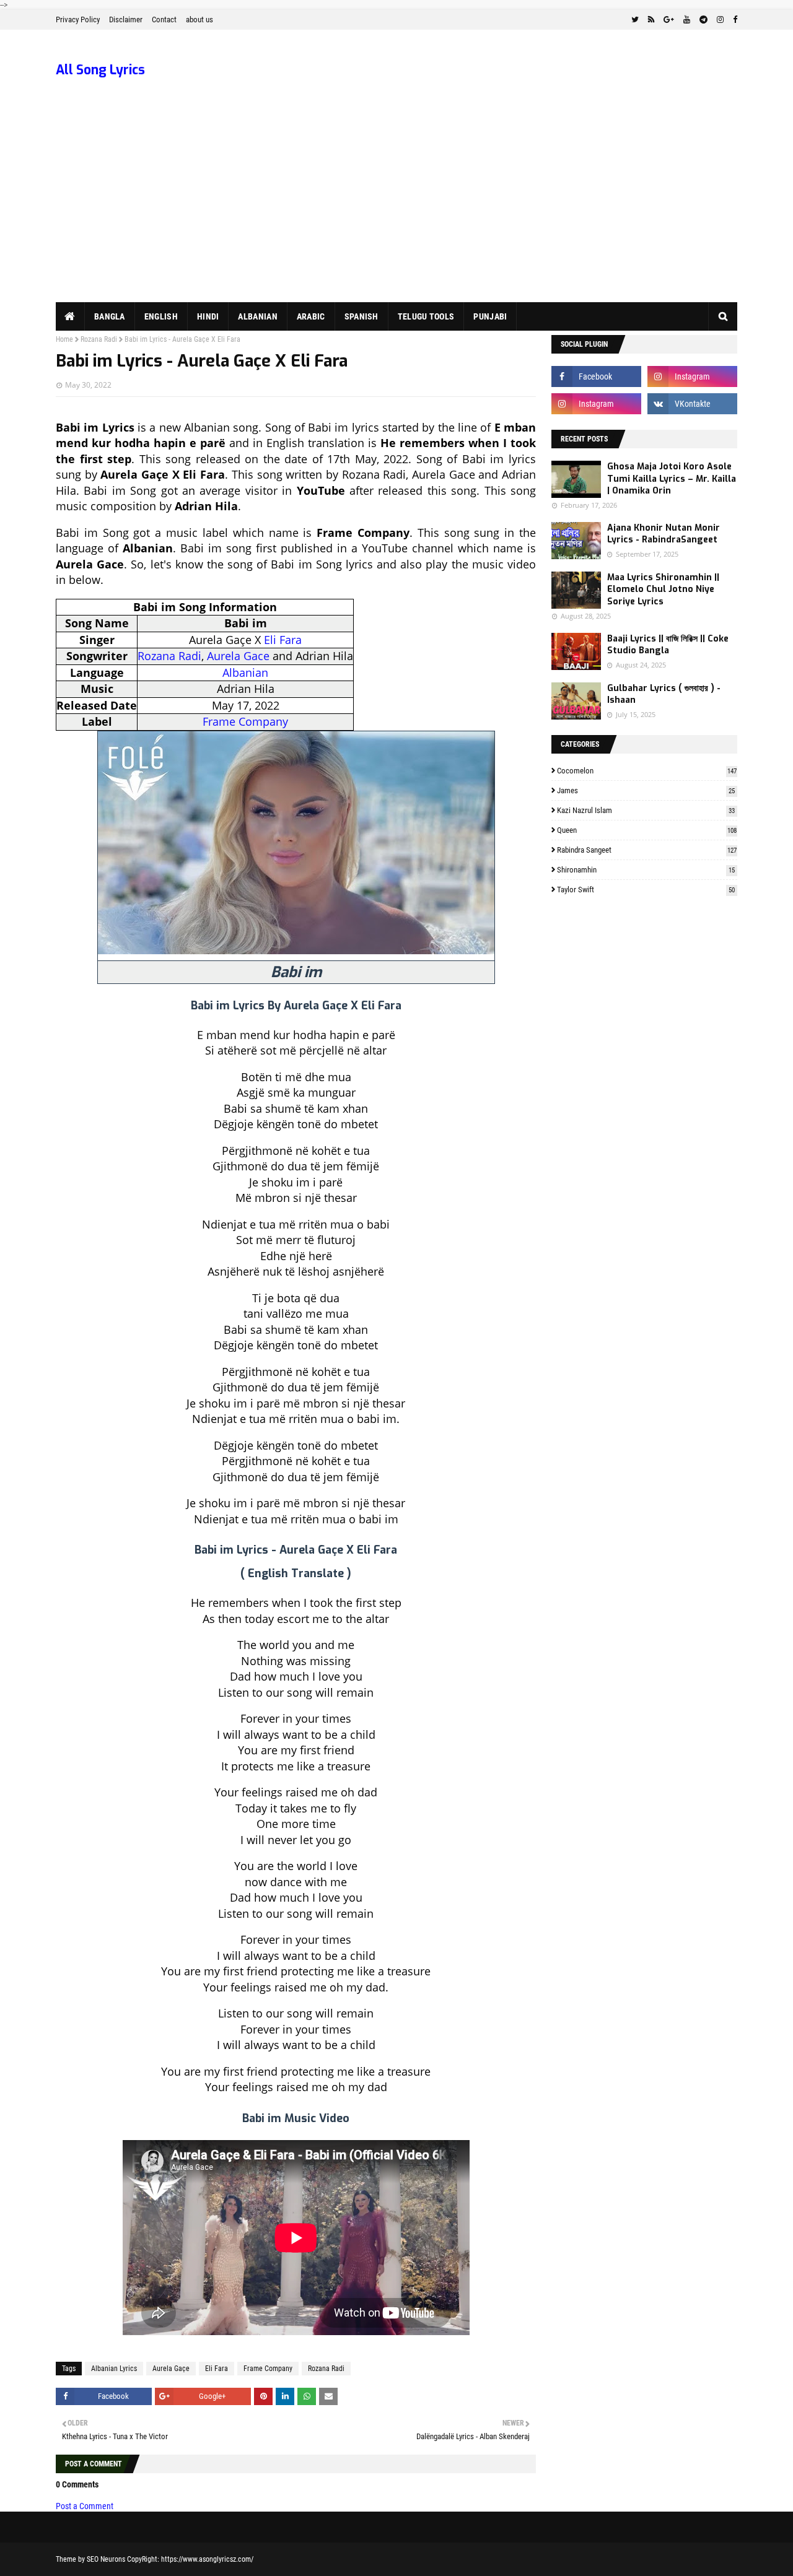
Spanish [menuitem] (361, 316)
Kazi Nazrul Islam (646, 810)
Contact (164, 20)
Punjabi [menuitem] (490, 316)
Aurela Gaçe (171, 2369)
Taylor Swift (646, 890)
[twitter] (635, 20)
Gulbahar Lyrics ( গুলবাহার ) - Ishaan (664, 694)
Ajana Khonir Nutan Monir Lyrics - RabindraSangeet (664, 534)
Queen (647, 830)
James (646, 790)
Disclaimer (126, 20)
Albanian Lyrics (114, 2369)
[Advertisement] (396, 209)
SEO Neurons (106, 2559)
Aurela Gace (238, 656)
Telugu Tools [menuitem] (426, 316)
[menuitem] (70, 316)
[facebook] (734, 20)
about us (199, 20)
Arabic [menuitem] (311, 316)
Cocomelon (647, 771)
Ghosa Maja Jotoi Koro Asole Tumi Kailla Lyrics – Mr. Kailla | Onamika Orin (672, 479)
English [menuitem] (161, 316)
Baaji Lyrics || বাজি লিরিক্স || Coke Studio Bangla (668, 645)
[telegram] (703, 20)
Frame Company (245, 721)
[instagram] (720, 20)
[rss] (651, 20)
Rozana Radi (99, 339)
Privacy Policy (78, 20)
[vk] (692, 404)
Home (64, 339)
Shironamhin (646, 870)
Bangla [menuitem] (110, 316)
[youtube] (687, 20)
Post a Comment (85, 2506)
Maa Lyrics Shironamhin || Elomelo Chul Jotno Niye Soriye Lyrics (663, 590)
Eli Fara (283, 640)
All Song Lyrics (100, 70)
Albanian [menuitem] (257, 316)
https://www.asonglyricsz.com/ (207, 2559)
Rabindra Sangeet (647, 850)
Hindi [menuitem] (208, 316)
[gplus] (669, 20)
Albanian (245, 672)
